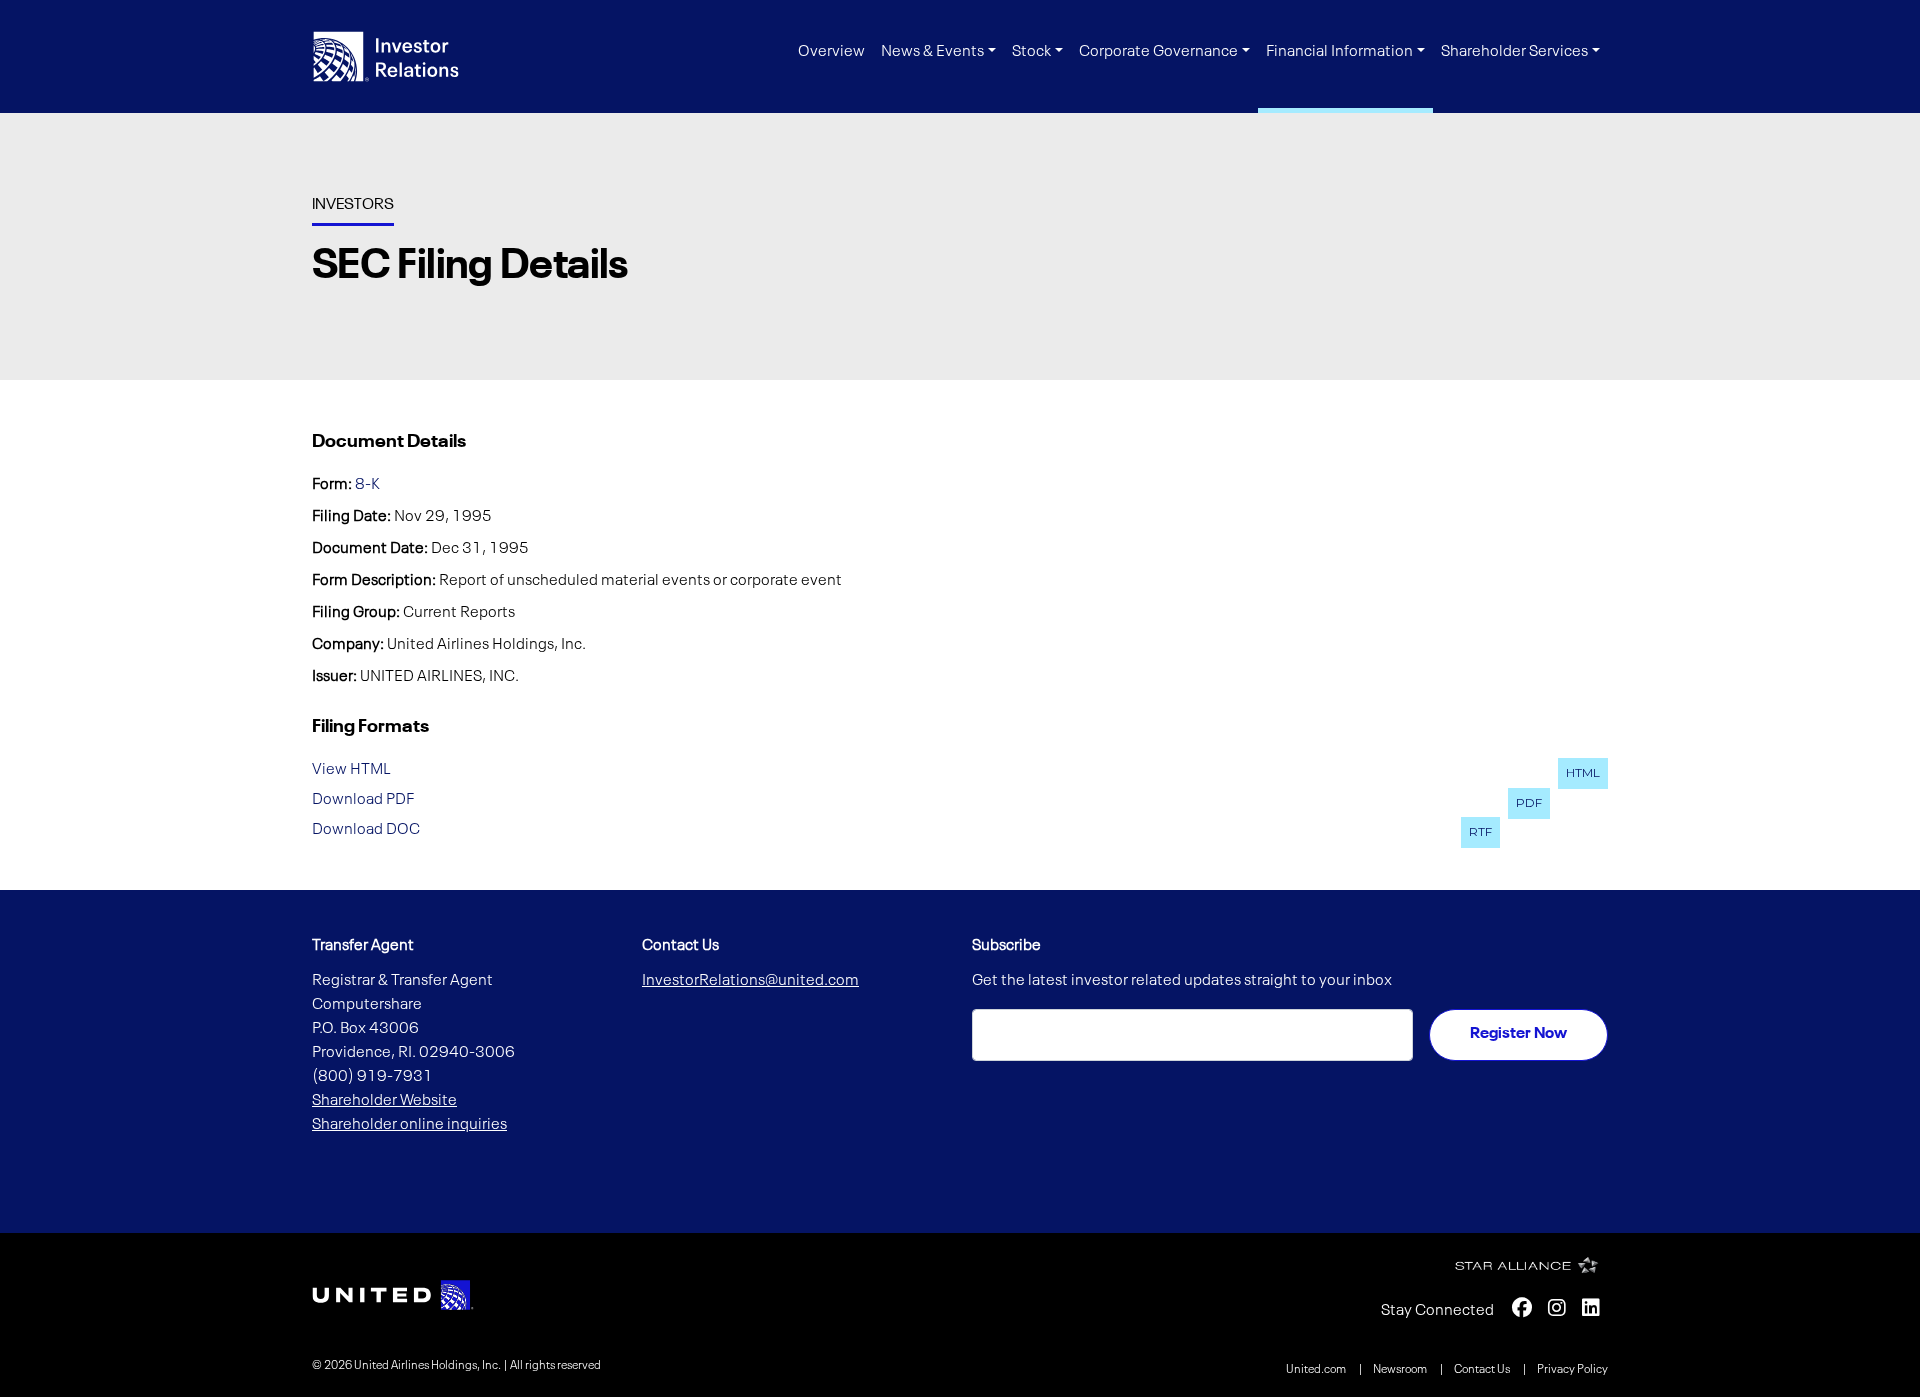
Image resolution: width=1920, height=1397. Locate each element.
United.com (1317, 1370)
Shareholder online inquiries (409, 1125)
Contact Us (1483, 1370)
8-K (367, 485)
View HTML (351, 770)
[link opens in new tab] (393, 1295)
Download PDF (363, 800)
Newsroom (1401, 1370)
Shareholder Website (384, 1101)
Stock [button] (1031, 52)
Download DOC (366, 829)
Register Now (1518, 1034)
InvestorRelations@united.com (750, 981)
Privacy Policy (1572, 1370)
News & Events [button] (932, 52)
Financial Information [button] (1339, 52)
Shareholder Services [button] (1514, 52)
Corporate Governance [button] (1158, 52)
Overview (831, 52)
